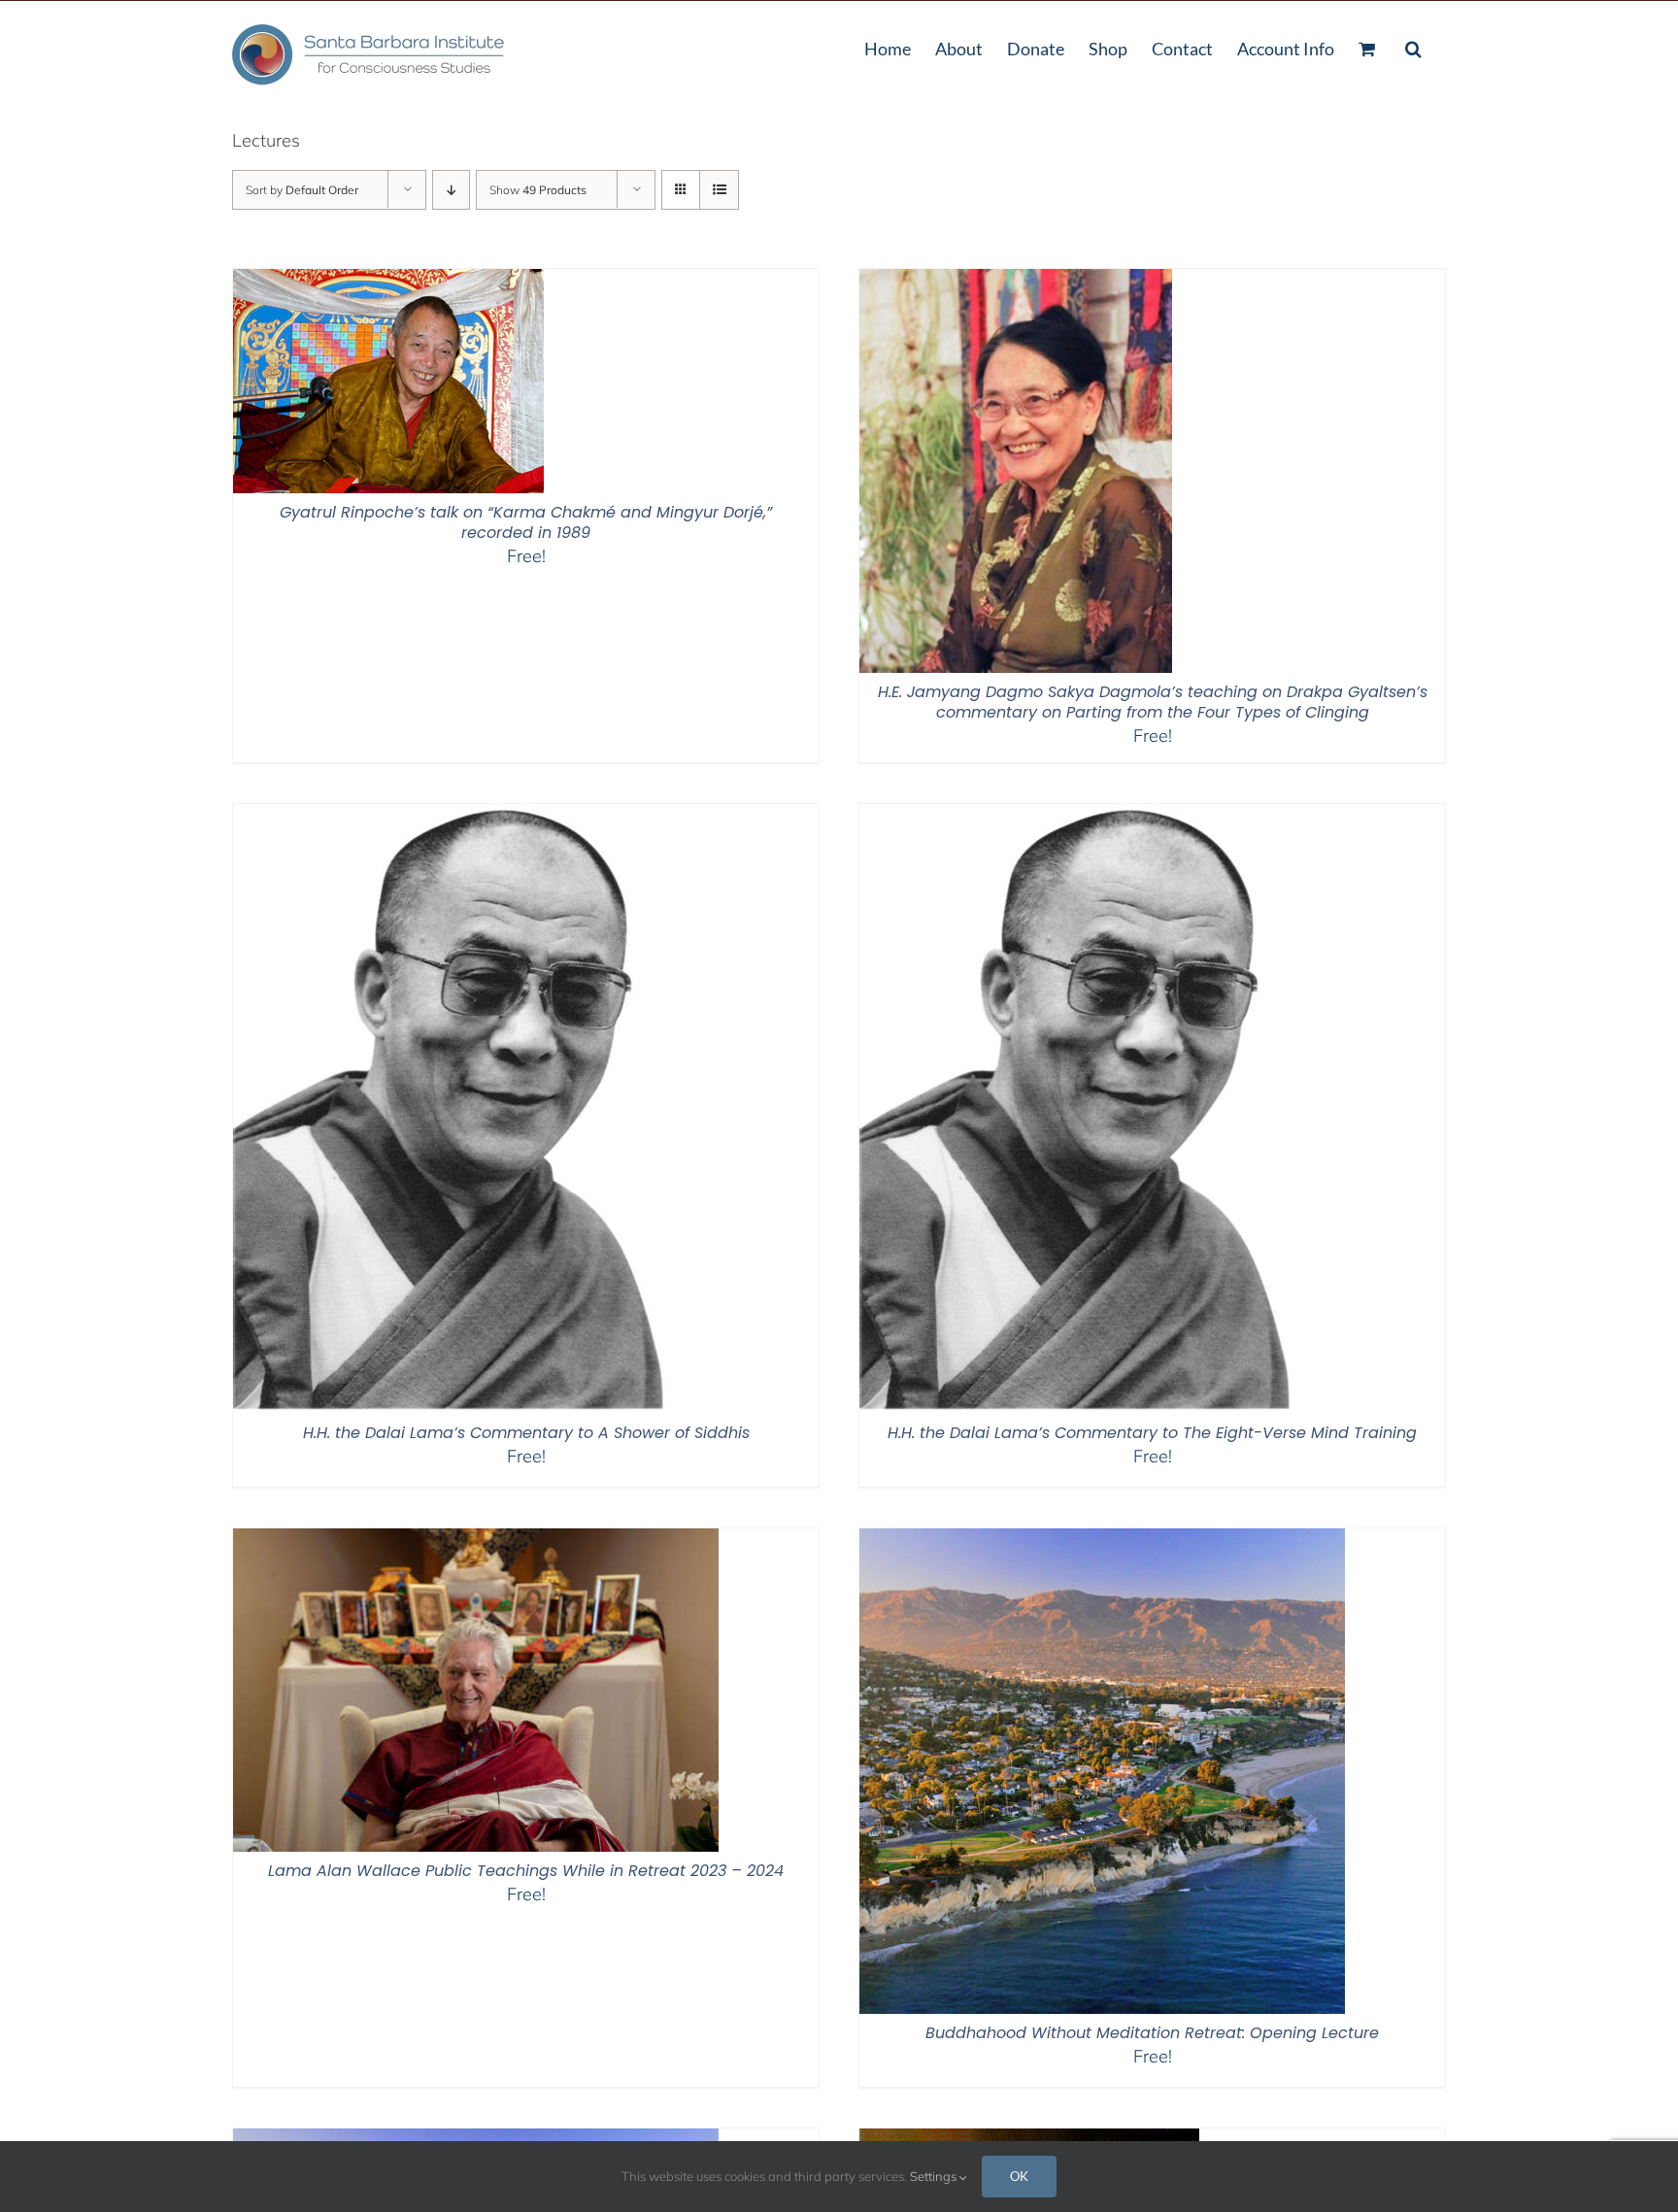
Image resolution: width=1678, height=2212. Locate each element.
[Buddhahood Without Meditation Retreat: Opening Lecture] (1102, 1541)
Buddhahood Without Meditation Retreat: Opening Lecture (1152, 2033)
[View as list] (719, 190)
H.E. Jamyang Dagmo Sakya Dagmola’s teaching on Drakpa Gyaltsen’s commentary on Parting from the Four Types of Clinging (1153, 702)
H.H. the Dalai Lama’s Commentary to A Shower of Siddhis (526, 1433)
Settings (935, 2176)
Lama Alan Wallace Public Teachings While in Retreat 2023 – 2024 (526, 1871)
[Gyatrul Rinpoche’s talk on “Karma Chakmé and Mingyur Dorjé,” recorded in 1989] (388, 281)
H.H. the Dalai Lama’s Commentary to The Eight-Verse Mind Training (1152, 1433)
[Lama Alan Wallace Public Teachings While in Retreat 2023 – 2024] (476, 1541)
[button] (1413, 47)
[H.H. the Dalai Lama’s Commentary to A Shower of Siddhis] (463, 816)
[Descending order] (451, 190)
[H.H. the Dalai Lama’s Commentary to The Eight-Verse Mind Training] (1090, 816)
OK (1019, 2176)
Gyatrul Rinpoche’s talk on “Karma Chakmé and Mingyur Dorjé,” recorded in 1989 (526, 522)
